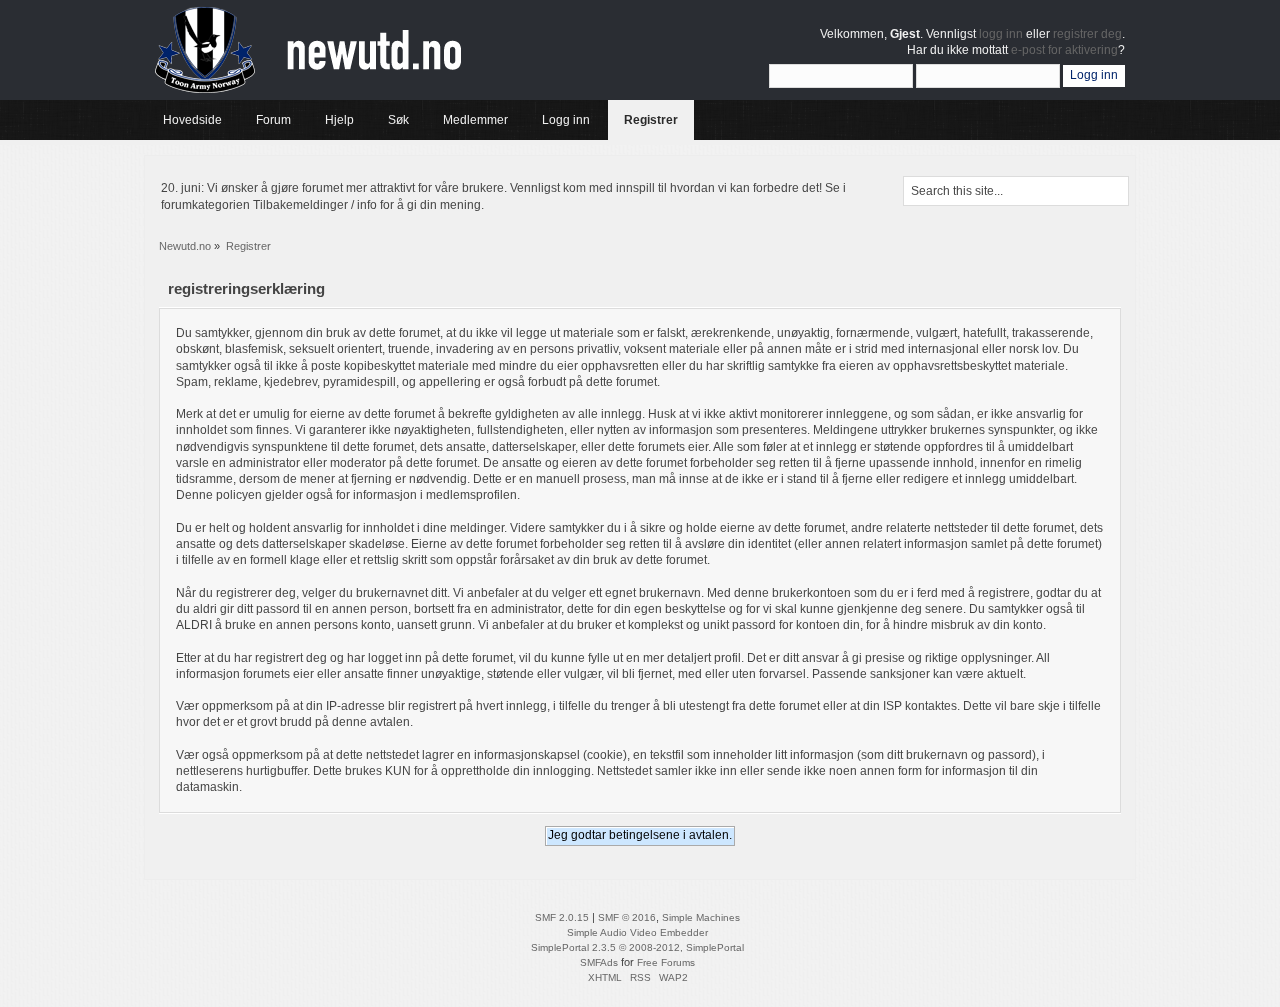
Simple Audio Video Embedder (637, 932)
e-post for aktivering (1064, 50)
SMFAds (599, 962)
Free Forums (666, 962)
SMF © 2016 (627, 917)
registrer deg (1087, 34)
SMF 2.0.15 (562, 917)
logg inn (1001, 34)
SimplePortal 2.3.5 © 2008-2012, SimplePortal (637, 947)
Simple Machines (701, 917)
